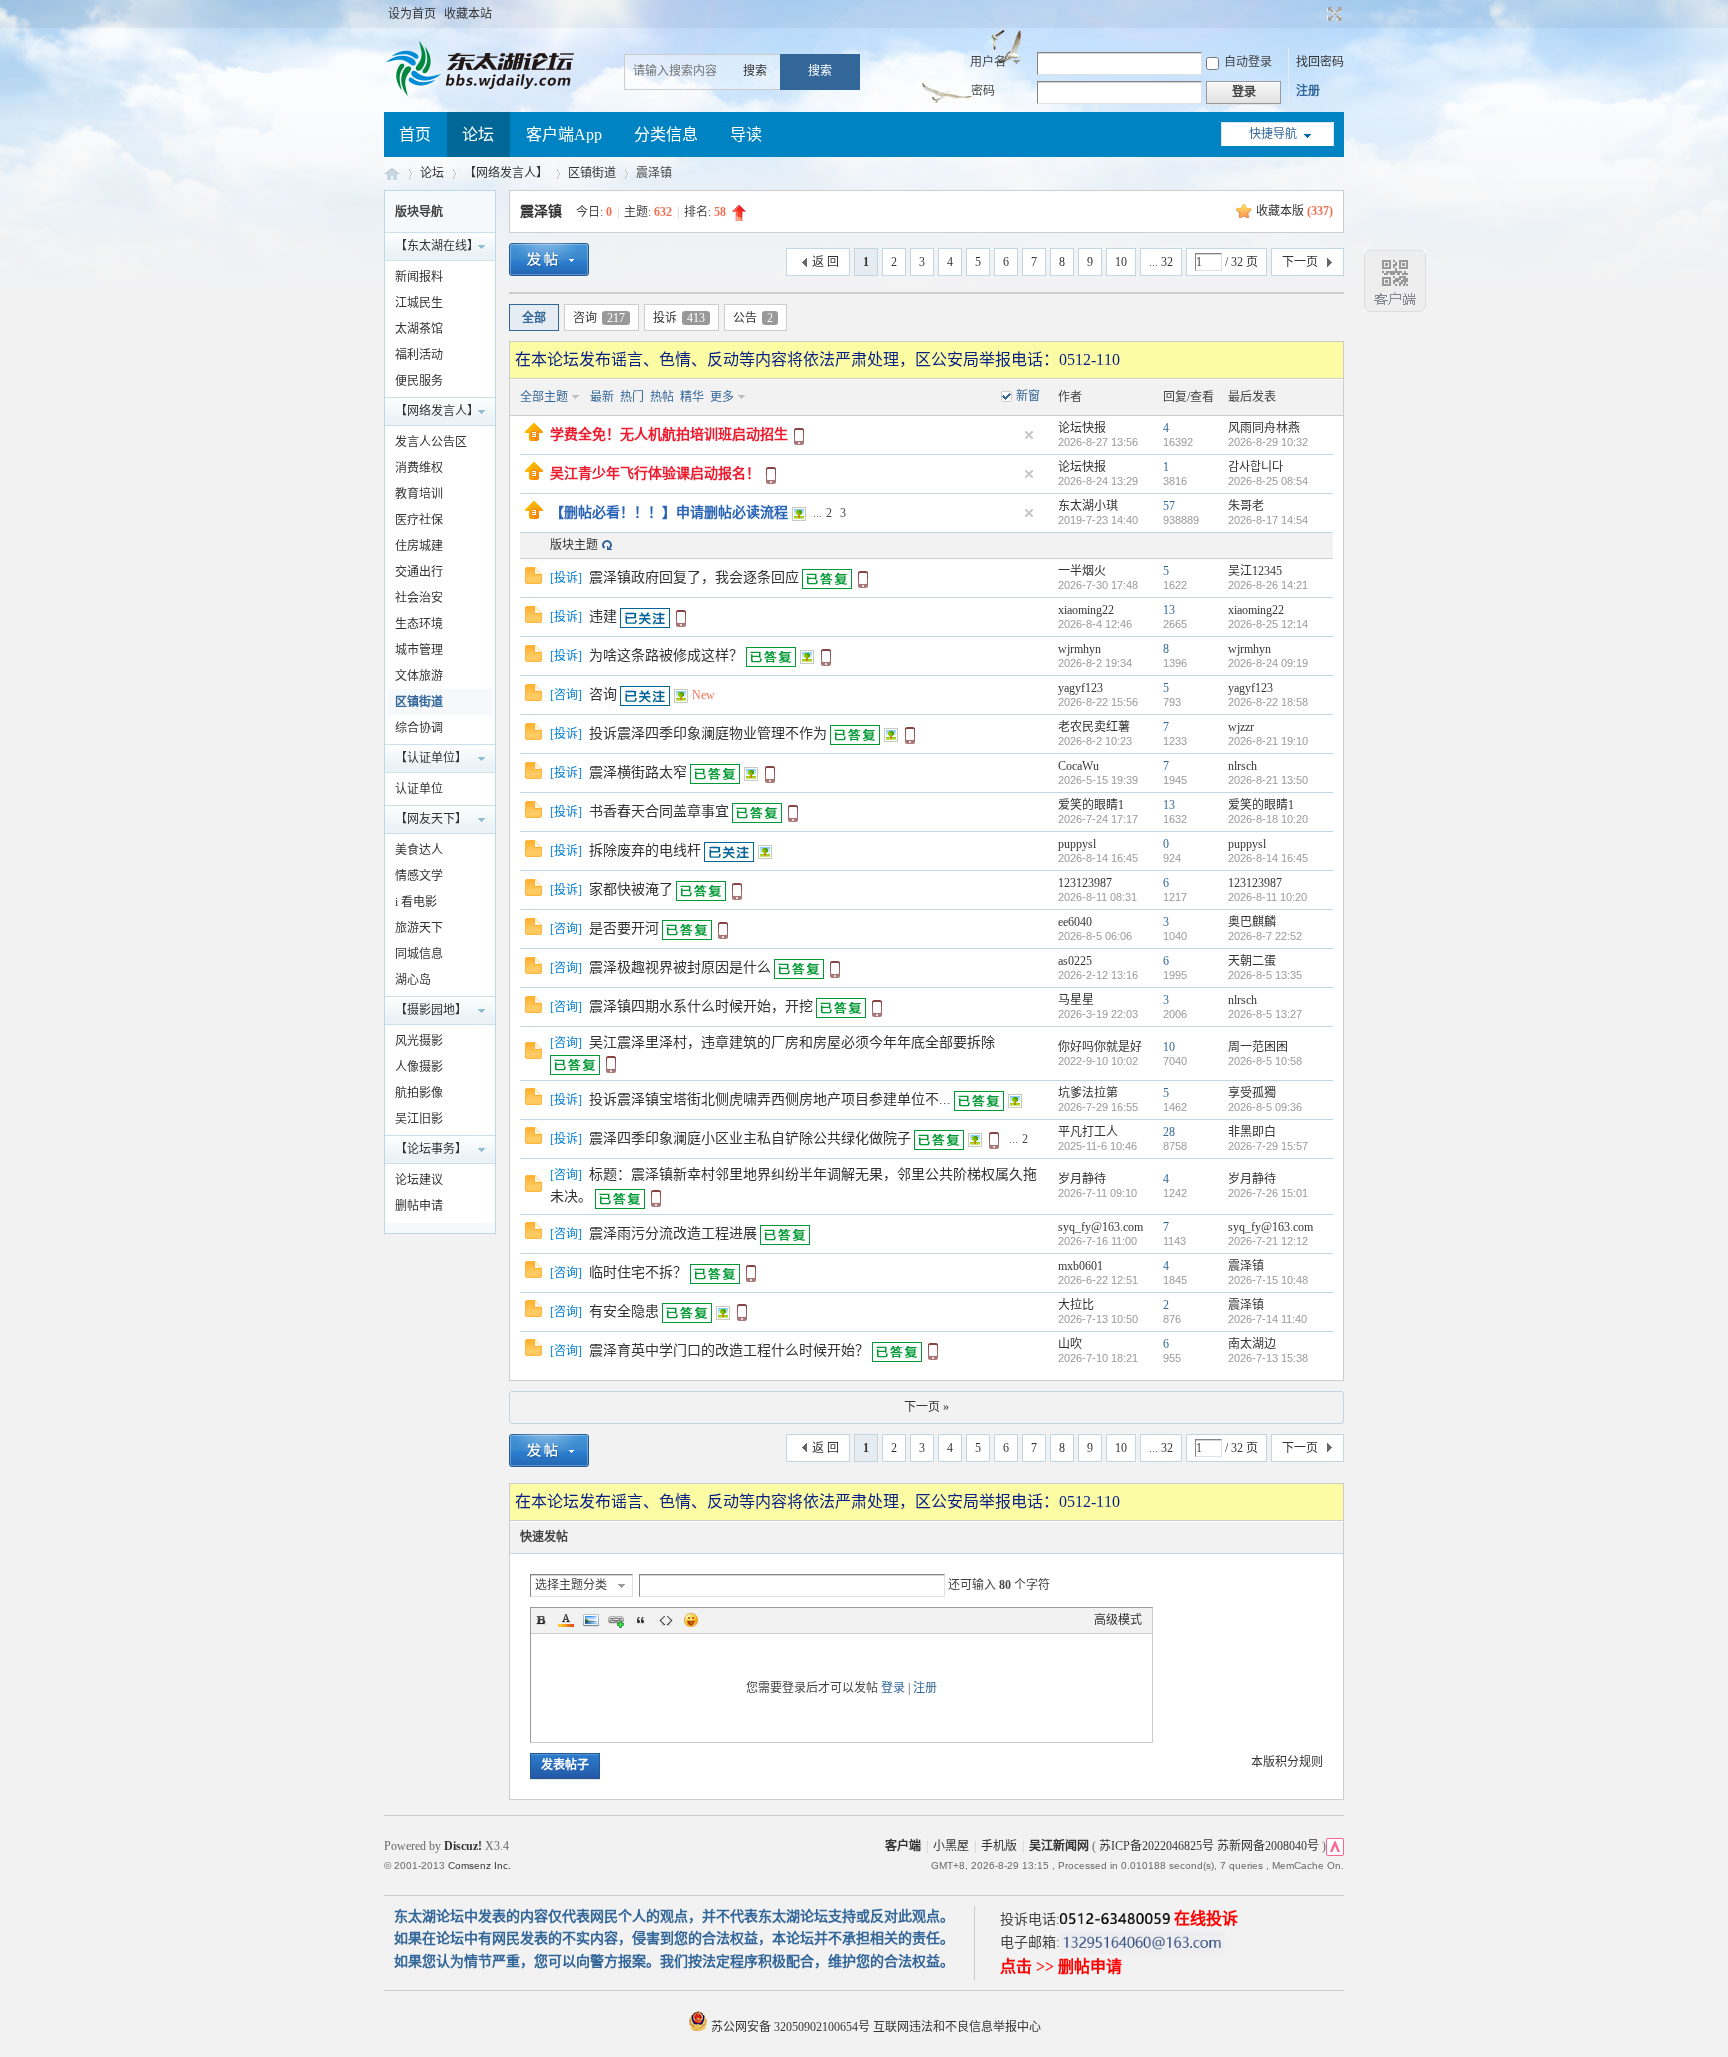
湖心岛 (413, 980)
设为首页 (412, 14)
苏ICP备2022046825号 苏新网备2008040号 (1209, 1846)
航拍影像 (419, 1093)
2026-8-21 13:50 (1268, 780)
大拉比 (1076, 1305)
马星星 (1076, 1000)
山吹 (1070, 1344)
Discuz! (463, 1846)
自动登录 (1248, 62)
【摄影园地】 (431, 1010)
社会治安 (419, 598)
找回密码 (1320, 62)
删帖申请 (419, 1206)
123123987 (1085, 883)
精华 (692, 397)
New (703, 695)
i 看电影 (416, 902)
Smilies (691, 1620)
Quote (641, 1620)
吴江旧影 (419, 1119)
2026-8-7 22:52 (1265, 936)
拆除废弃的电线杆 (645, 850)
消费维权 (419, 468)
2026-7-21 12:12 (1268, 1241)
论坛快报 (1082, 428)
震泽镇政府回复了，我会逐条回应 (694, 577)
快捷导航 (1273, 134)
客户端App (564, 134)
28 (1169, 1132)
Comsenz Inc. (479, 1865)
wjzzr (1241, 727)
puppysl (1077, 844)
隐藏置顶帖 (1029, 435)
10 (1121, 262)
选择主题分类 (571, 1585)
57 (1169, 506)
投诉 (679, 318)
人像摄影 (419, 1067)
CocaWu (1078, 766)
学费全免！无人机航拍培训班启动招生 (669, 434)
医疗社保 (419, 520)
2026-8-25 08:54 (1268, 481)
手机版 (999, 1846)
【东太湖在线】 (437, 246)
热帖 (662, 397)
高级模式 (1118, 1620)
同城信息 (419, 954)
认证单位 (419, 789)
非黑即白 (1252, 1132)
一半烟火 (1082, 571)
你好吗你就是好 (1100, 1047)
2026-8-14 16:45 (1268, 858)
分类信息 (666, 134)
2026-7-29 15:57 (1268, 1146)
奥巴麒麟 (1252, 922)
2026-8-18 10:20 (1268, 819)
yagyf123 (1080, 688)
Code (666, 1620)
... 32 (1161, 262)
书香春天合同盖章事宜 (659, 811)
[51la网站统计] (1335, 1846)
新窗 (1028, 396)
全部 (534, 318)
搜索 (755, 71)
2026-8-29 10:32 (1268, 442)
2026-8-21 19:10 (1268, 741)
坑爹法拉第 (1088, 1093)
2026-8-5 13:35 (1265, 975)
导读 (746, 134)
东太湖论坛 (392, 173)
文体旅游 (419, 676)
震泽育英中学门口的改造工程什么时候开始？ (729, 1350)
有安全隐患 (624, 1311)
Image (591, 1620)
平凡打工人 (1088, 1132)
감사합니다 (1255, 467)
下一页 (1300, 262)
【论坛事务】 (431, 1149)
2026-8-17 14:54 (1268, 520)
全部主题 (544, 397)
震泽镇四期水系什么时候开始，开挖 (701, 1006)
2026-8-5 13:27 (1265, 1014)
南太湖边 (1252, 1344)
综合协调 (419, 728)
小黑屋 (951, 1846)
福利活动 (419, 355)
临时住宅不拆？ (638, 1272)
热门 (632, 397)
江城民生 (419, 303)
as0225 (1075, 961)
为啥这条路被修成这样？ (666, 655)
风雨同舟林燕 (1264, 428)
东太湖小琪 (1088, 506)
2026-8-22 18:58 (1268, 702)
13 (1169, 610)
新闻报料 (419, 277)
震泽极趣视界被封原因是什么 (680, 967)
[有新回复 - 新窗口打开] (533, 580)
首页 (415, 134)
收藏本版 (1294, 211)
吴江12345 (1255, 571)
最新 (602, 397)
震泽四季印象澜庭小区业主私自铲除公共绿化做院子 (750, 1138)
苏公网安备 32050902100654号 (790, 2027)
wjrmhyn (1079, 649)
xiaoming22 (1086, 610)
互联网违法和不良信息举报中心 (957, 2027)
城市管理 (419, 650)
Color (566, 1620)
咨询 (599, 318)
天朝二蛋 (1252, 961)
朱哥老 (1246, 506)
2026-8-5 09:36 (1265, 1107)
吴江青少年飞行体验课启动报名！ (655, 473)
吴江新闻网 (1059, 1846)
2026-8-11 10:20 (1267, 897)
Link (616, 1620)
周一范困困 (1258, 1047)
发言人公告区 (431, 442)
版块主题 (574, 545)
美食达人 (419, 850)
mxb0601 (1080, 1266)
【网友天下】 (431, 819)
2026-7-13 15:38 (1268, 1358)
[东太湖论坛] (484, 94)
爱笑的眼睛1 (1091, 805)
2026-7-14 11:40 (1267, 1319)
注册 (1308, 91)
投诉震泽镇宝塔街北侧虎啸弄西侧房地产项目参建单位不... (770, 1099)
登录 (893, 1688)
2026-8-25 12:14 (1268, 624)
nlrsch (1242, 766)
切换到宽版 (1332, 14)
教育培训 (419, 494)
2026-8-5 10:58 (1265, 1061)
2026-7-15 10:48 (1268, 1280)
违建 (603, 616)
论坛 (478, 134)
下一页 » (926, 1407)
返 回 (825, 262)
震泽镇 (541, 211)
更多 (722, 397)
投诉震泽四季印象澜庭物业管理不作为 (708, 733)
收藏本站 (468, 14)
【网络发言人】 (506, 173)
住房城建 (419, 546)
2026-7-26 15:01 (1268, 1193)
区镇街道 (592, 173)
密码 (983, 91)
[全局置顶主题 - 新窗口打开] (534, 437)
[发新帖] (549, 262)
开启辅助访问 (1316, 14)
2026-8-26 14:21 (1268, 585)
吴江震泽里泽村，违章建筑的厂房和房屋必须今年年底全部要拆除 (792, 1042)
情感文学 (419, 876)
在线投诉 (1206, 1918)
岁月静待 (1082, 1179)
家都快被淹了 (631, 889)
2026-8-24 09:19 (1268, 663)
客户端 (903, 1846)
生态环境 (419, 624)
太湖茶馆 (419, 329)
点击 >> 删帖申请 (1061, 1966)
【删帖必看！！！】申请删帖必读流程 (669, 512)
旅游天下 (419, 928)
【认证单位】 (431, 758)
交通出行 (419, 572)
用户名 (988, 62)
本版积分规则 (1287, 1762)
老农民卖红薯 (1094, 727)
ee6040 (1075, 922)
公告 (753, 318)
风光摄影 (419, 1041)
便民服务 (419, 381)
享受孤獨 (1252, 1093)
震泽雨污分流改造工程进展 (673, 1233)
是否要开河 (624, 928)
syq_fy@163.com (1100, 1227)
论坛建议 (419, 1180)
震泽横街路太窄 (638, 772)
